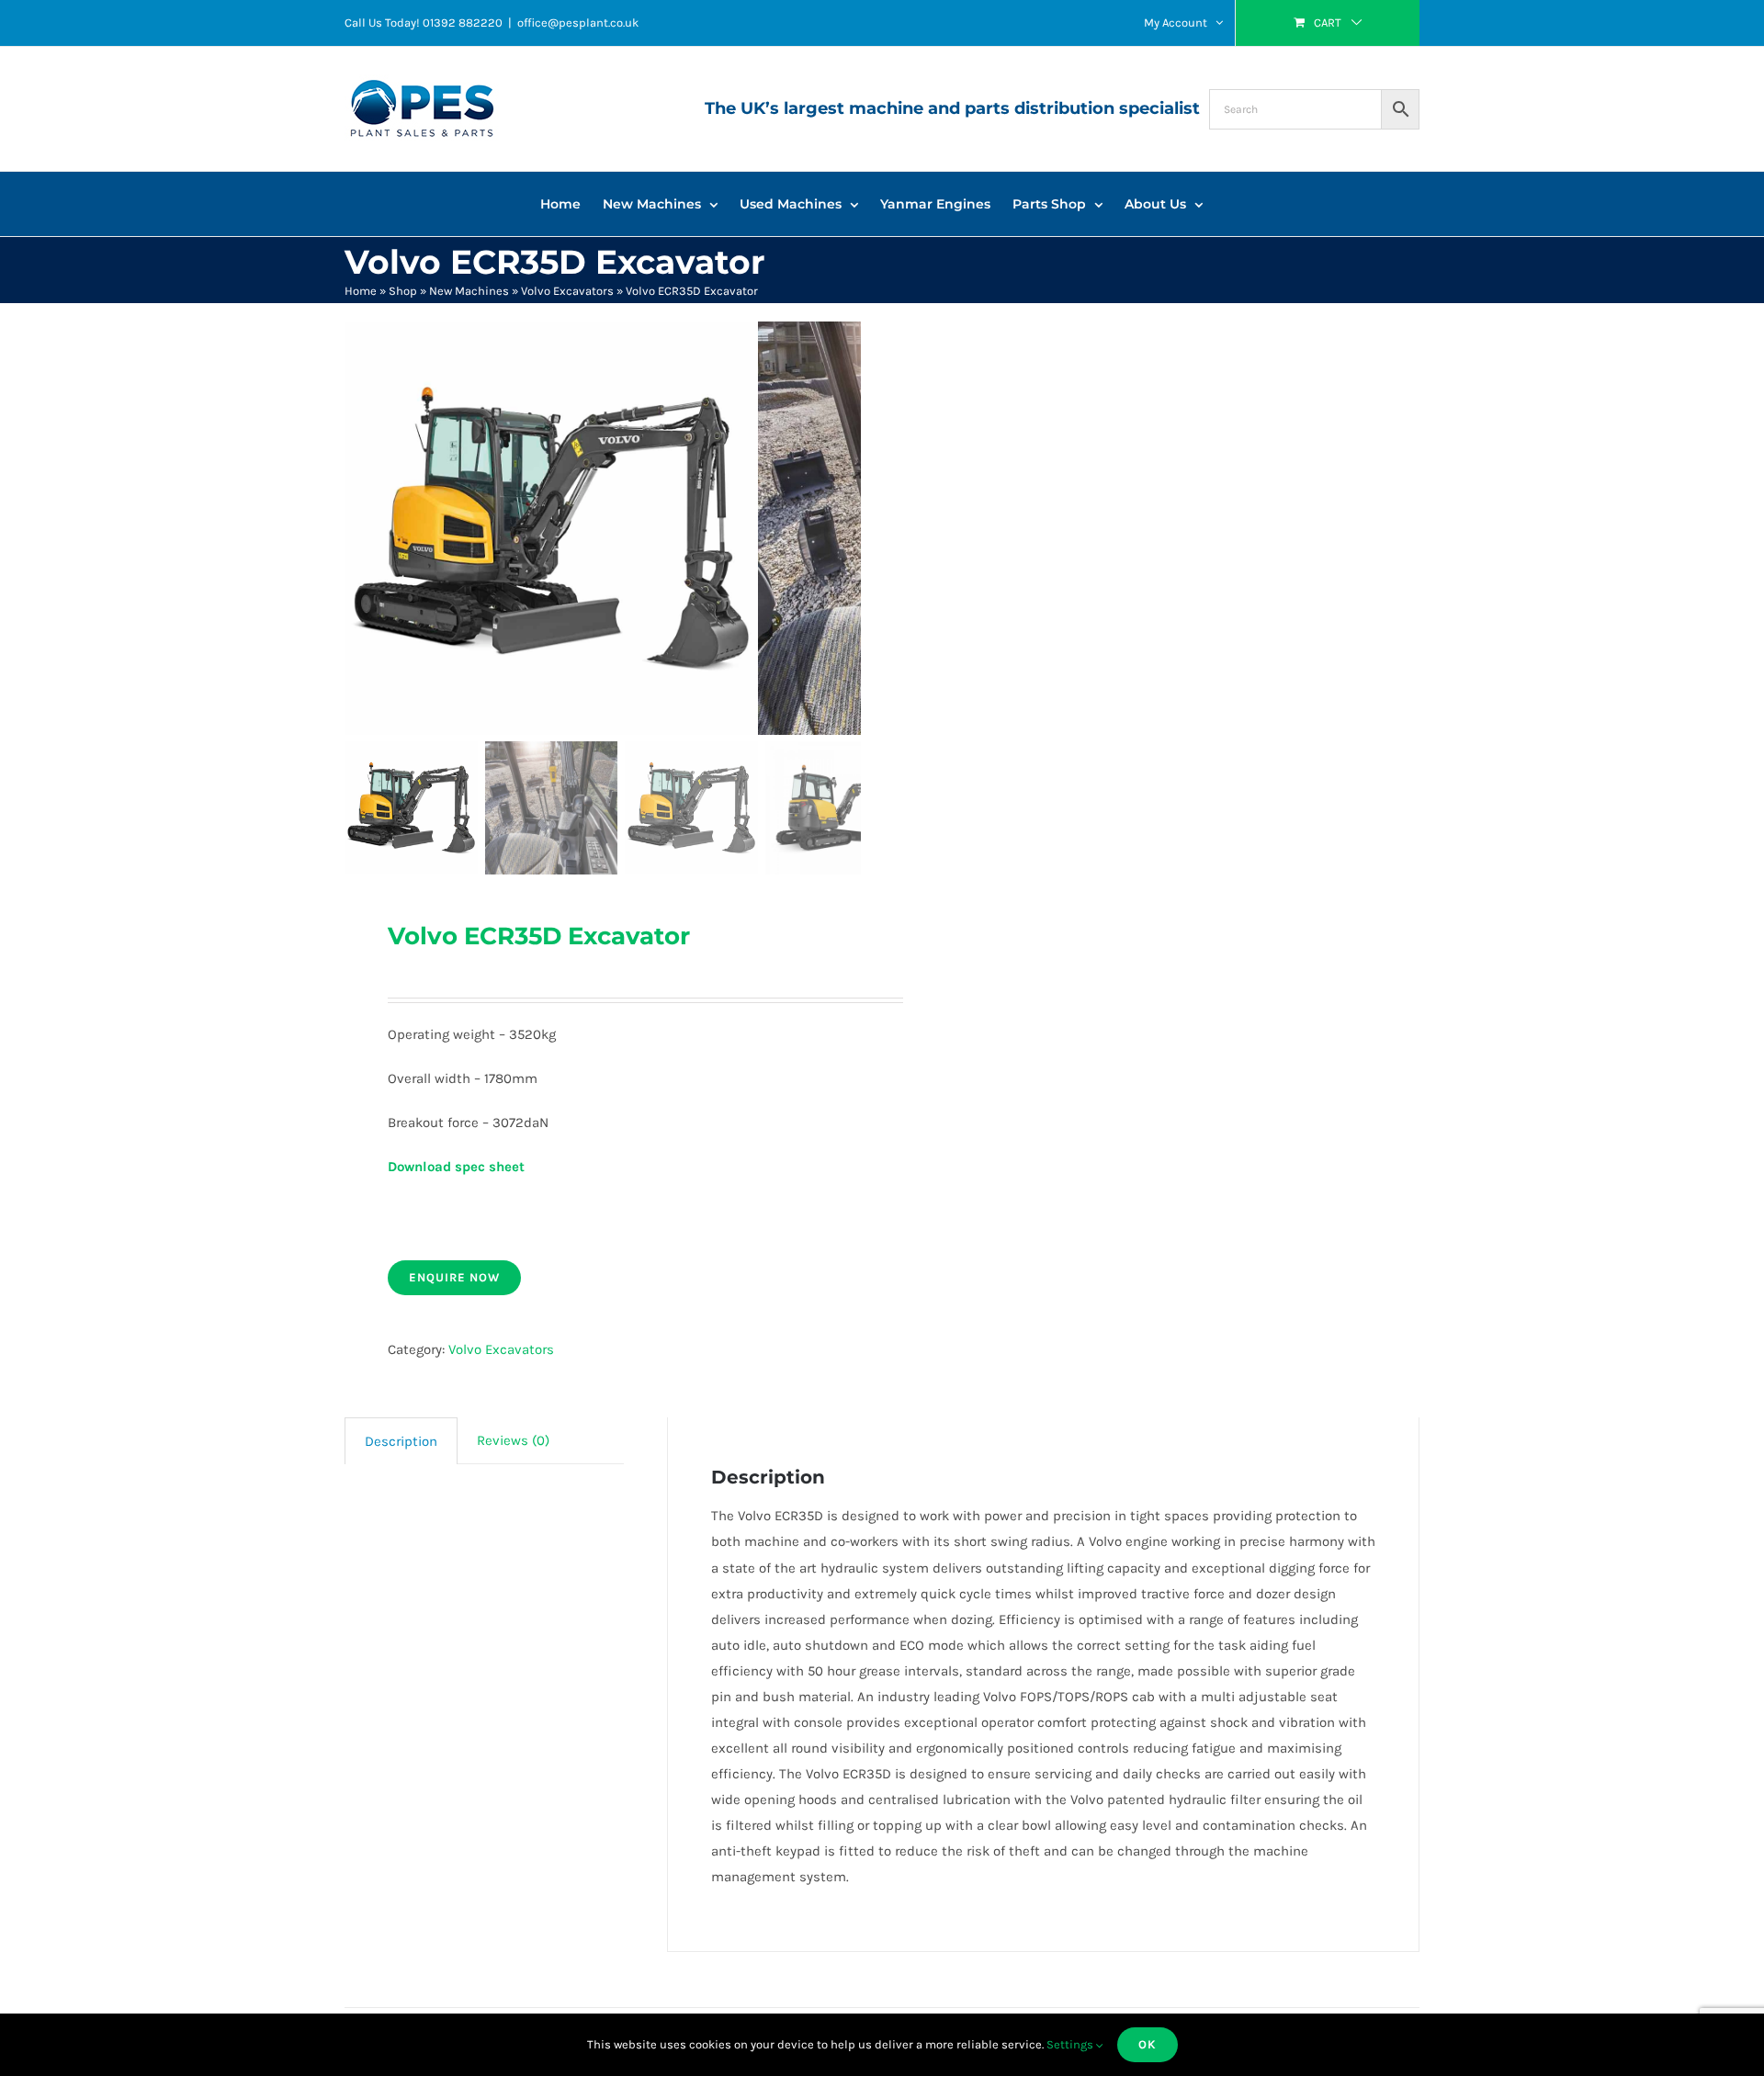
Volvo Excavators (567, 291)
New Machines (469, 291)
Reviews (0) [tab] (513, 1440)
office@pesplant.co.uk (578, 23)
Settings (1071, 2044)
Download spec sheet (456, 1167)
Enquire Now (454, 1277)
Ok (1148, 2044)
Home (361, 291)
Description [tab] (401, 1441)
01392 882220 (463, 23)
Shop (403, 291)
